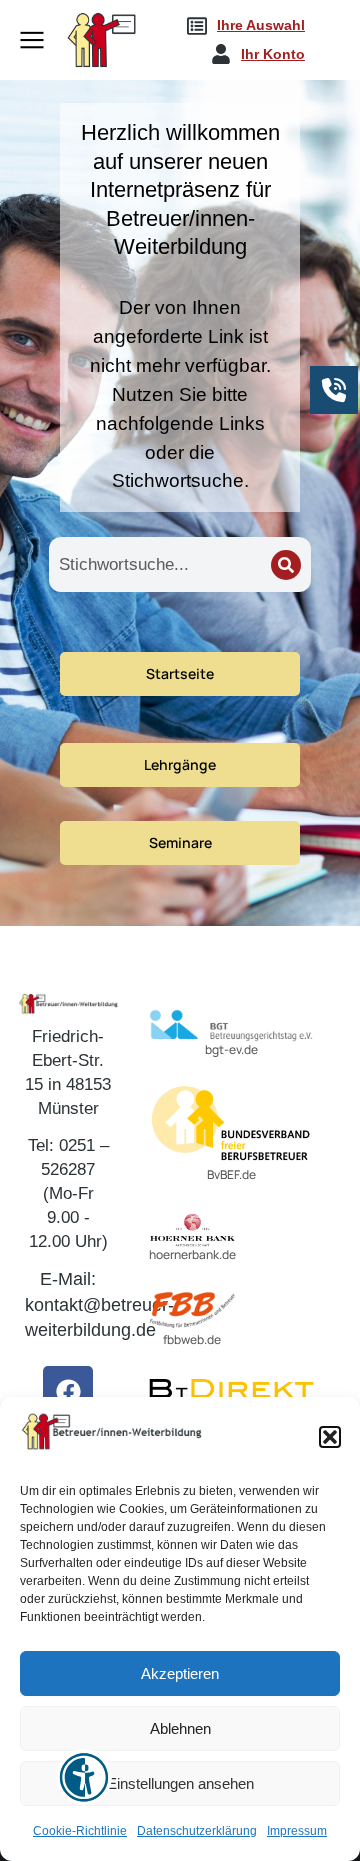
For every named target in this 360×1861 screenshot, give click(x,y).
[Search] (286, 565)
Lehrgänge (180, 764)
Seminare (180, 842)
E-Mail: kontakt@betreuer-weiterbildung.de (99, 1304)
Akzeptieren (180, 1673)
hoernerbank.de (192, 1254)
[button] (330, 1437)
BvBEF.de (231, 1174)
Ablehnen (180, 1728)
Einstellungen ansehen (180, 1783)
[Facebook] (68, 1391)
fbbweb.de (192, 1339)
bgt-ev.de (231, 1049)
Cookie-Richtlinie (80, 1831)
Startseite (180, 673)
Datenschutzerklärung (197, 1831)
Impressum (297, 1831)
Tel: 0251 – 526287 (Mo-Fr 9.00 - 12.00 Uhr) (68, 1193)
